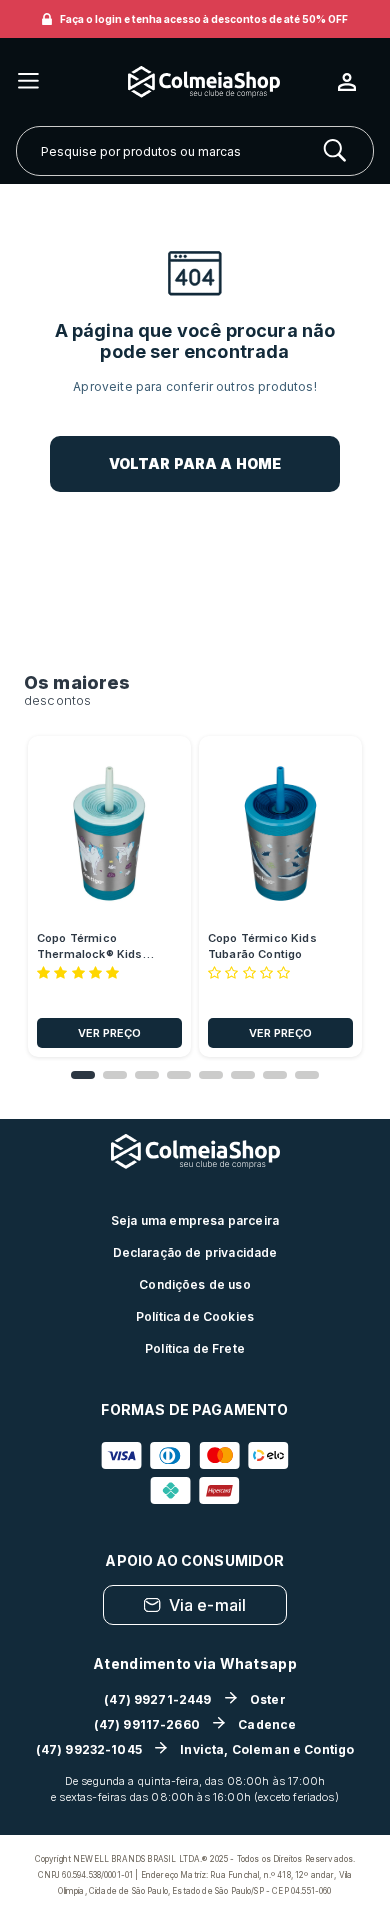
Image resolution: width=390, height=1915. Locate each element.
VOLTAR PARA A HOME (195, 463)
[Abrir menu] (28, 82)
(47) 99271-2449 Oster (195, 1699)
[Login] (355, 82)
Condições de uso (195, 1284)
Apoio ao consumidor (194, 1560)
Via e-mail (208, 1605)
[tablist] (195, 1075)
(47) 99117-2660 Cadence (195, 1724)
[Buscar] (335, 151)
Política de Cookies (195, 1316)
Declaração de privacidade (195, 1252)
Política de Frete (195, 1348)
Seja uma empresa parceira (195, 1220)
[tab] (83, 1075)
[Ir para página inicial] (189, 81)
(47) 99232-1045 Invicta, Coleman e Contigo (195, 1749)
